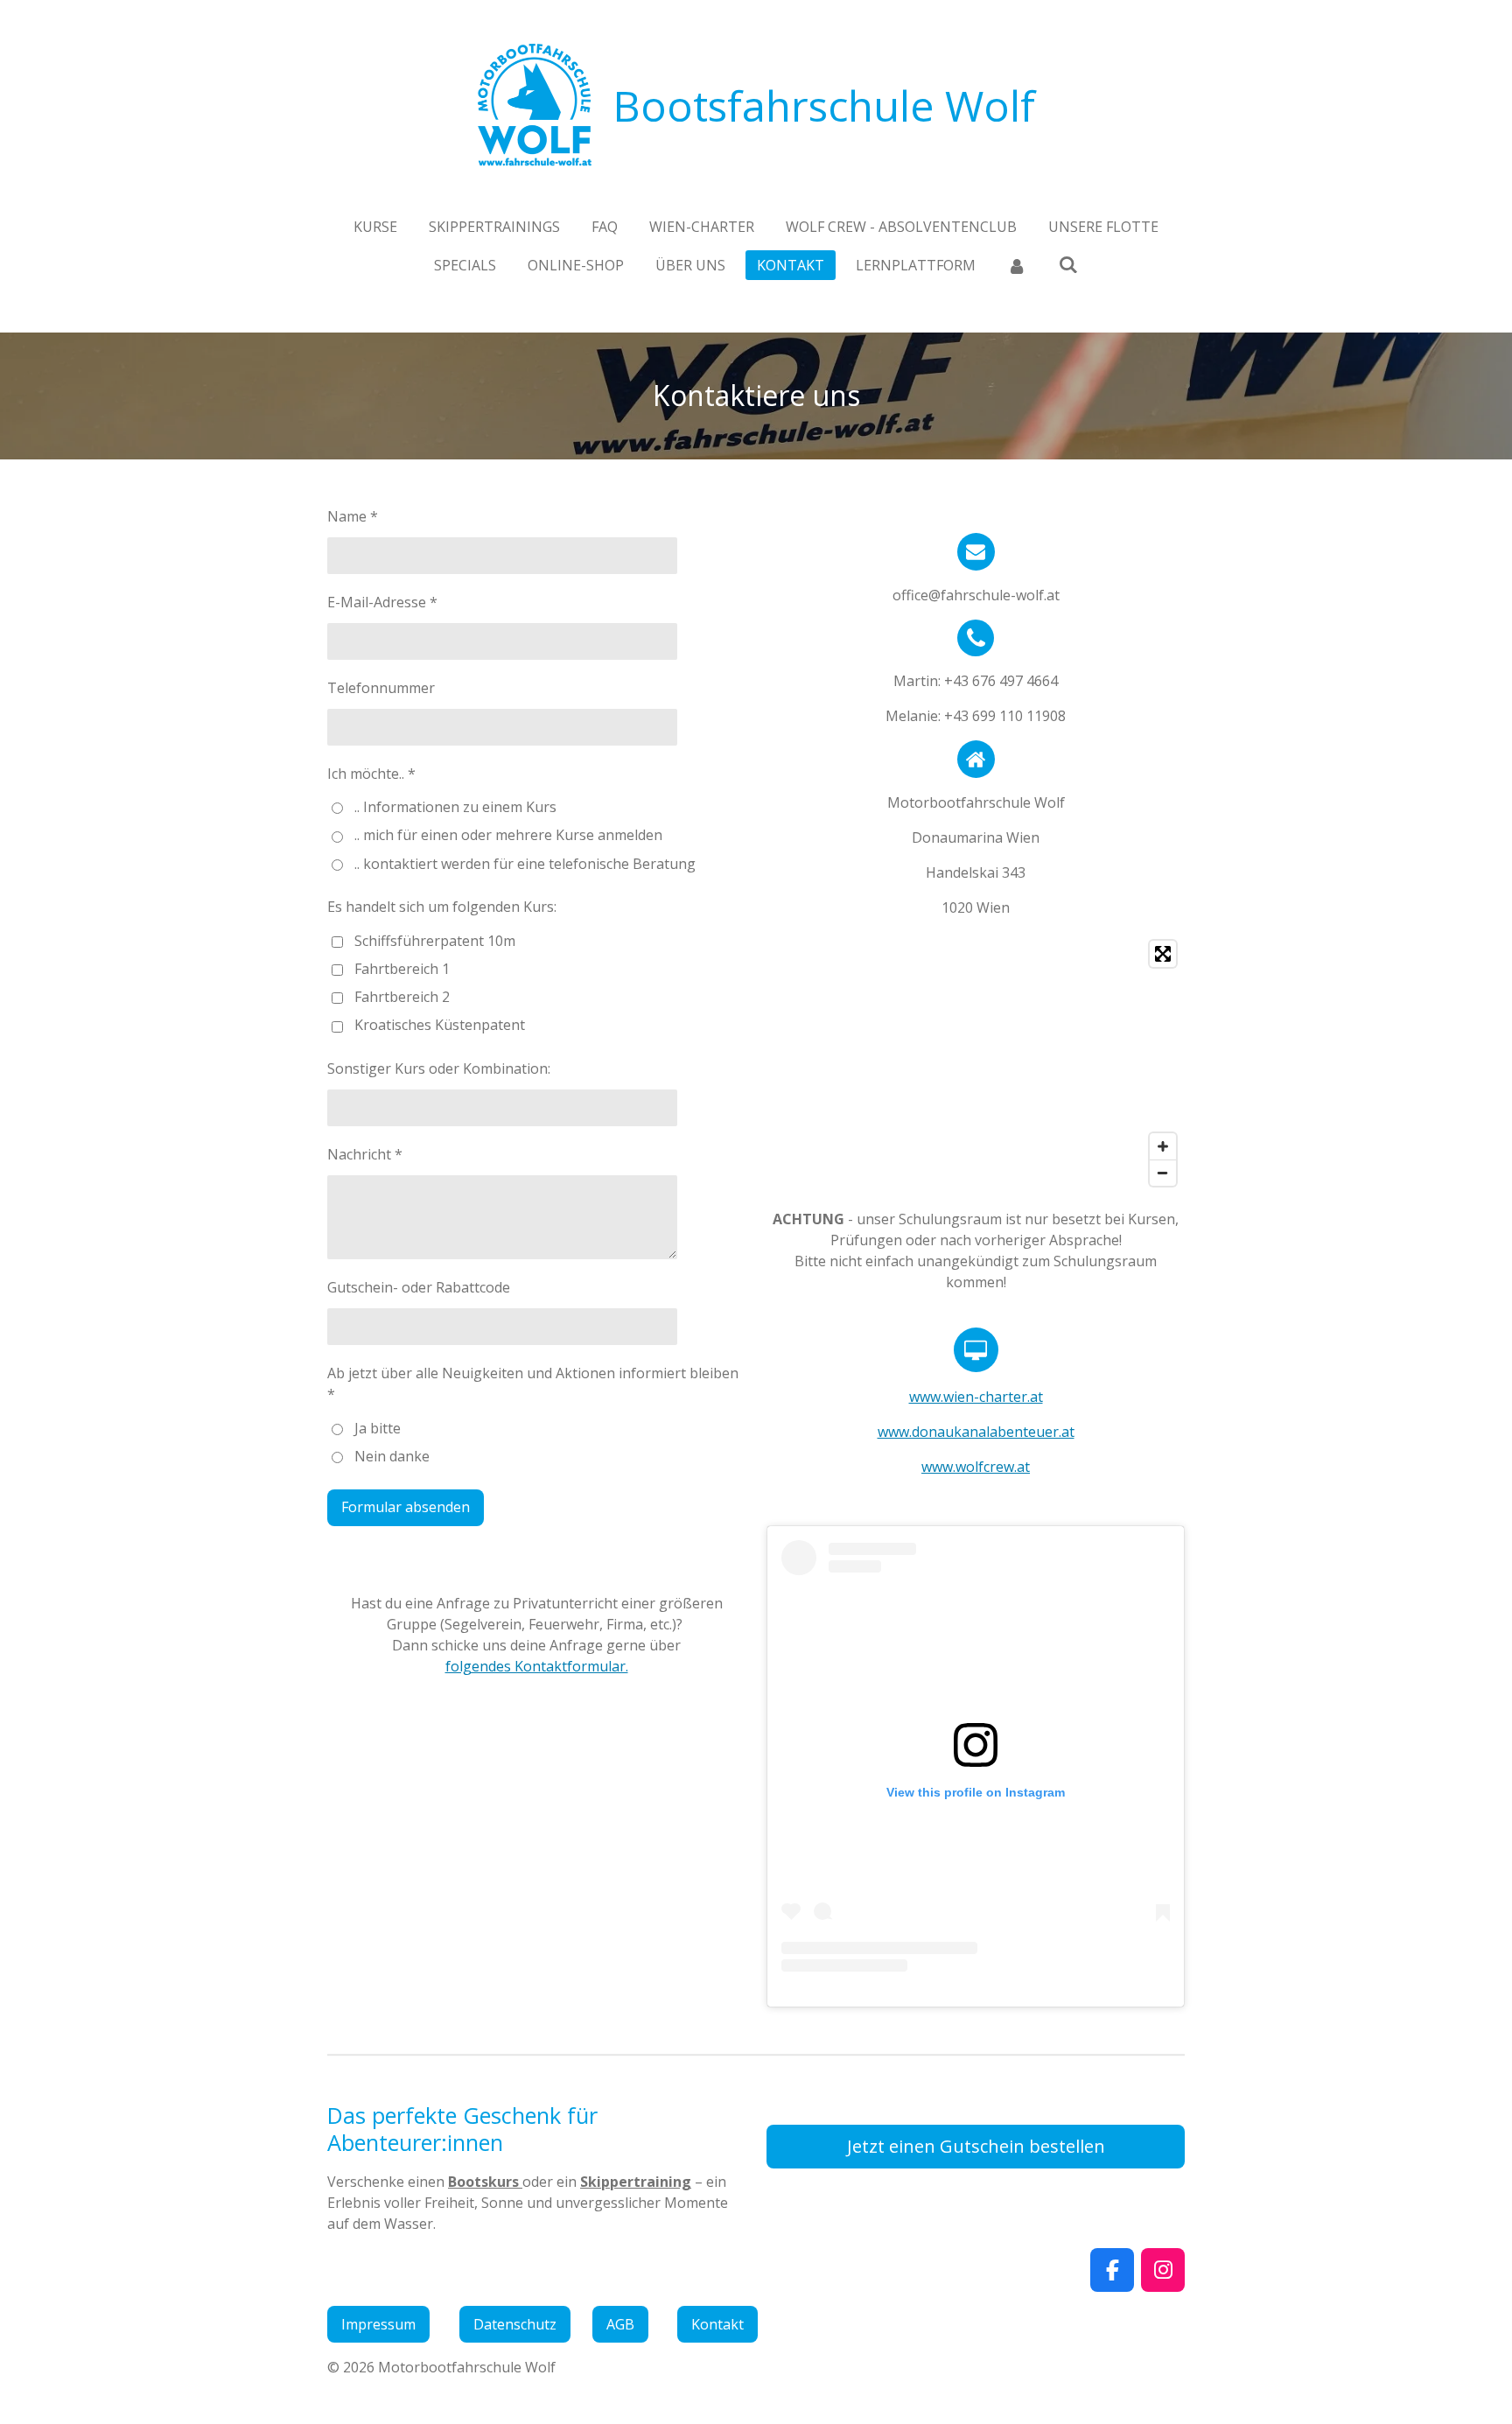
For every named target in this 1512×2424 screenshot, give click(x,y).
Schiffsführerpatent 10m (435, 941)
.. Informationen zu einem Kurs (455, 807)
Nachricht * (365, 1154)
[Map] (976, 1063)
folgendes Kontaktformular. (537, 1666)
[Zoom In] (1163, 1146)
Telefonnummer (381, 688)
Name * (353, 516)
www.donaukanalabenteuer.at (976, 1432)
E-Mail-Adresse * (382, 602)
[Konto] (1017, 265)
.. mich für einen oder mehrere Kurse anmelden (508, 835)
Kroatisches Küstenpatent (440, 1025)
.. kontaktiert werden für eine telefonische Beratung (525, 864)
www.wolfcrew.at (976, 1467)
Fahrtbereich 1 (402, 969)
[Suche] (1068, 264)
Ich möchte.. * (371, 774)
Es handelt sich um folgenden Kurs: (442, 907)
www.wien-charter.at (976, 1397)
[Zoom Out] (1163, 1173)
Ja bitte (378, 1428)
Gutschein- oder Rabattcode (419, 1287)
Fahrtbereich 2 (402, 997)
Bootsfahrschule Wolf (824, 105)
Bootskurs (485, 2182)
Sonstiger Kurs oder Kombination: (439, 1068)
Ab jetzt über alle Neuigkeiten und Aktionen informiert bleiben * (533, 1384)
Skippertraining (636, 2182)
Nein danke (392, 1456)
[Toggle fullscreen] (1163, 954)
